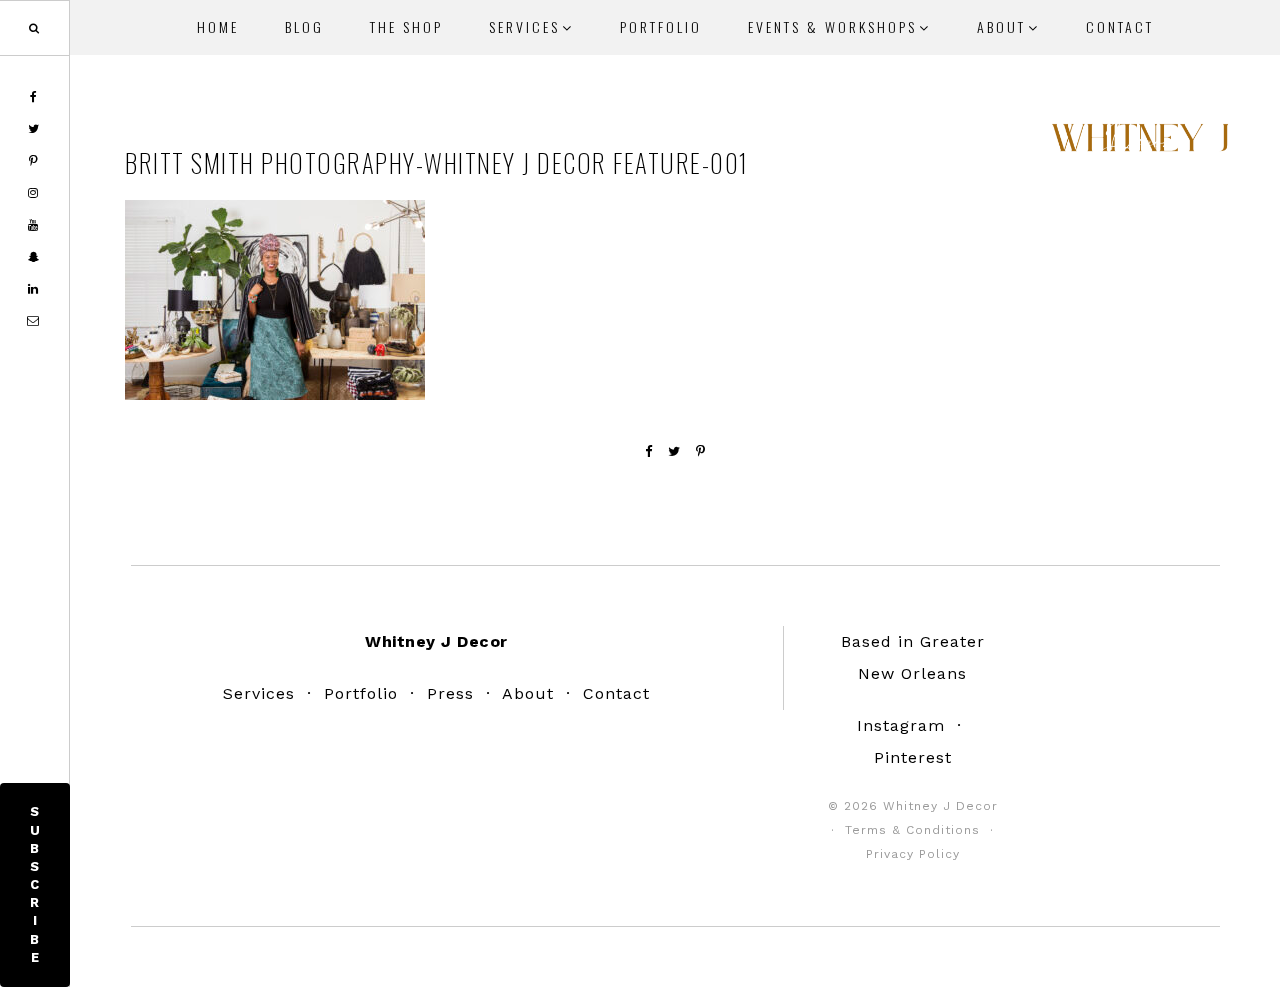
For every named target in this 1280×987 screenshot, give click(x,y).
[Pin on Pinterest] (701, 451)
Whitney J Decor (1140, 145)
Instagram (901, 725)
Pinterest (913, 757)
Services (259, 693)
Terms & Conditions (912, 830)
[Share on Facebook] (649, 451)
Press (450, 693)
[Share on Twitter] (674, 451)
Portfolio (361, 693)
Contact (616, 693)
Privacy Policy (913, 854)
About (528, 693)
